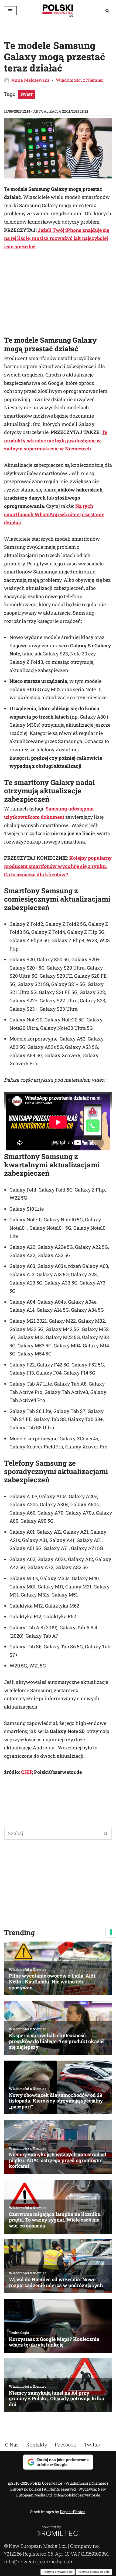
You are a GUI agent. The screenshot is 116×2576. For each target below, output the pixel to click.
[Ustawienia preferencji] (111, 1932)
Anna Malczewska (30, 80)
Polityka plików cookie (94, 2572)
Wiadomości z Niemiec (79, 80)
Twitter (92, 2445)
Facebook (66, 2445)
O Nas (12, 2445)
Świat (27, 94)
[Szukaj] (107, 11)
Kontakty (37, 2445)
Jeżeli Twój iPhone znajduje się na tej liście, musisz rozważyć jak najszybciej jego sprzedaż (57, 238)
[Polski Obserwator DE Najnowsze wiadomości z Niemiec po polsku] (58, 11)
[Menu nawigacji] (10, 11)
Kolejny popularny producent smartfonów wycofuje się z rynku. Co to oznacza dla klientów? (58, 866)
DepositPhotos (73, 2512)
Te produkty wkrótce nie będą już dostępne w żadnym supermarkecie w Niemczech (56, 440)
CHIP (26, 1772)
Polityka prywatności (58, 2572)
